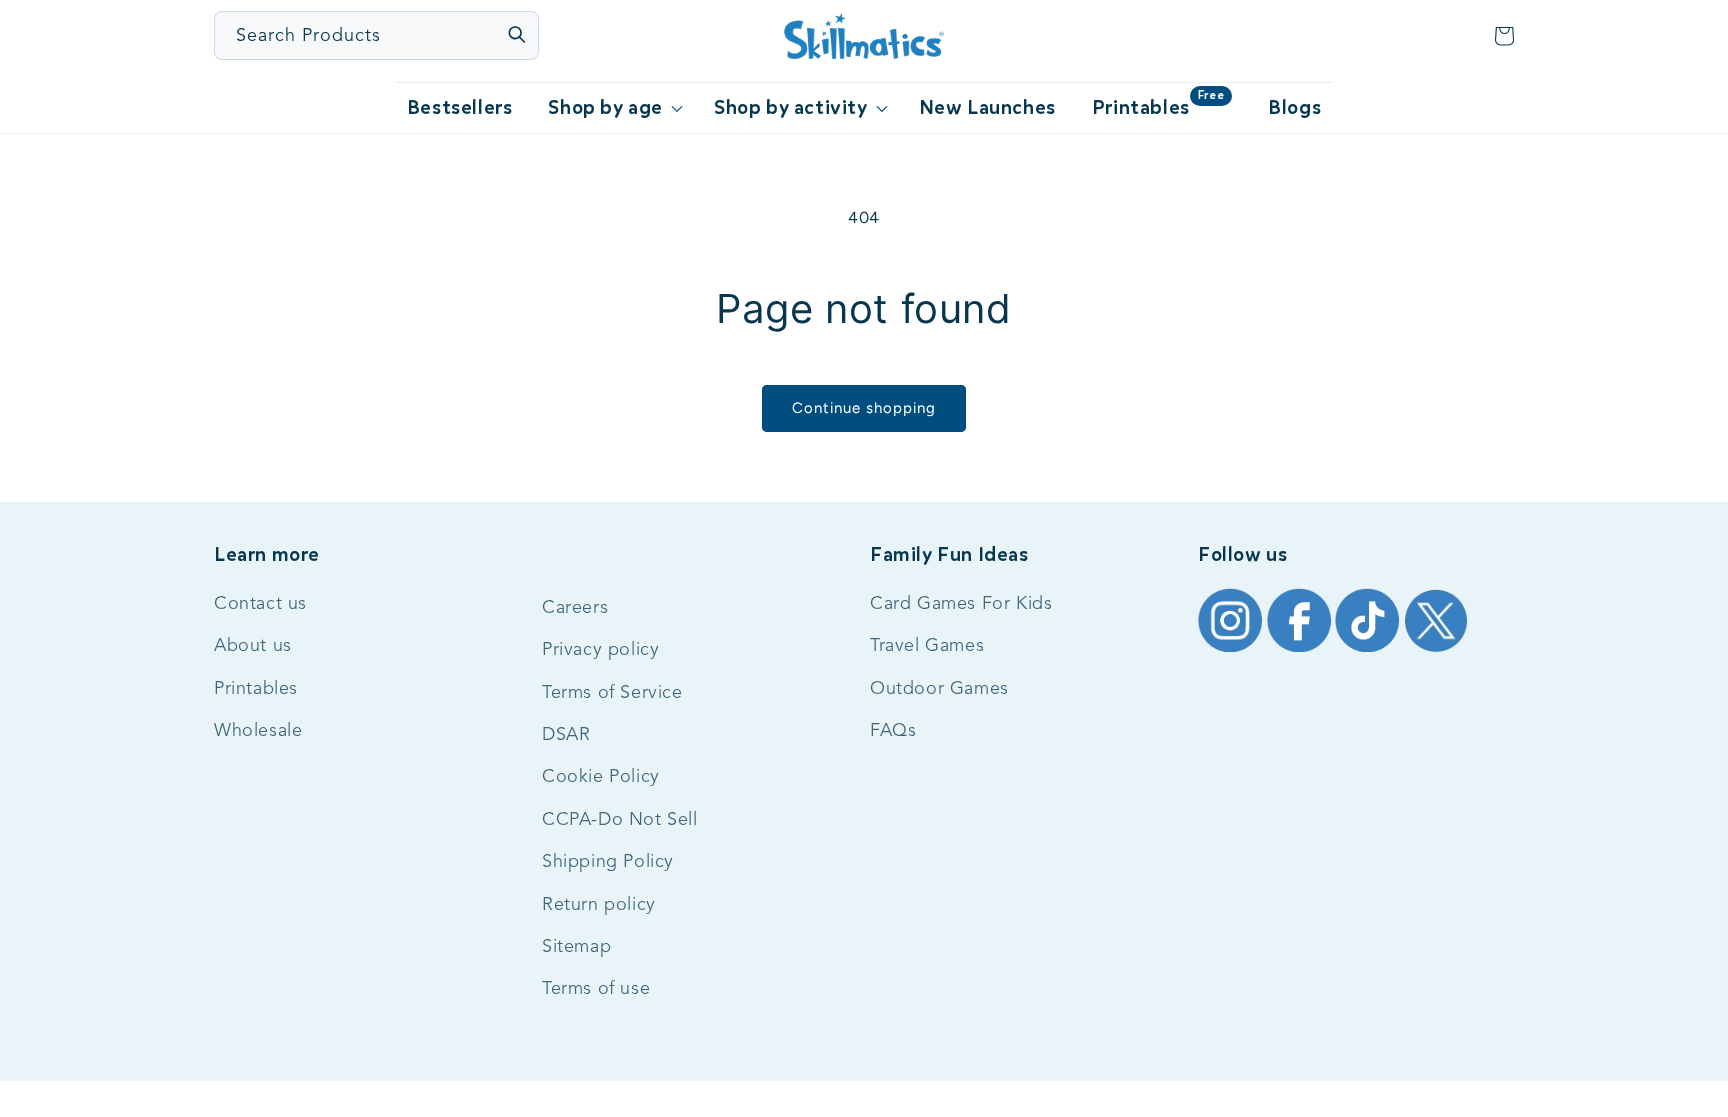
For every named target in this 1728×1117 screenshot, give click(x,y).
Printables (1158, 104)
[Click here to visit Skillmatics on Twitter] (1436, 650)
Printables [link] (256, 689)
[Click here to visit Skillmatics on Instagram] (1232, 650)
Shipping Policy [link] (608, 862)
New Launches (987, 107)
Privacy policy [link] (600, 650)
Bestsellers (460, 107)
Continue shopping (864, 408)
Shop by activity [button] (791, 107)
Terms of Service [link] (612, 693)
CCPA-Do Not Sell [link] (620, 820)
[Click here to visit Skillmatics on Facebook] (1301, 650)
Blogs (1294, 107)
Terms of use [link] (596, 989)
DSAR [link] (566, 735)
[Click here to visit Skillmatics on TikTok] (1369, 650)
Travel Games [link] (927, 646)
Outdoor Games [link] (939, 689)
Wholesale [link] (258, 731)
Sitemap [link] (576, 947)
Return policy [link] (599, 905)
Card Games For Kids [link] (961, 604)
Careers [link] (575, 608)
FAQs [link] (893, 731)
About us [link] (253, 646)
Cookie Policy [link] (601, 777)
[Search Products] (516, 34)
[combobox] (377, 35)
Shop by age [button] (605, 107)
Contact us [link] (260, 604)
